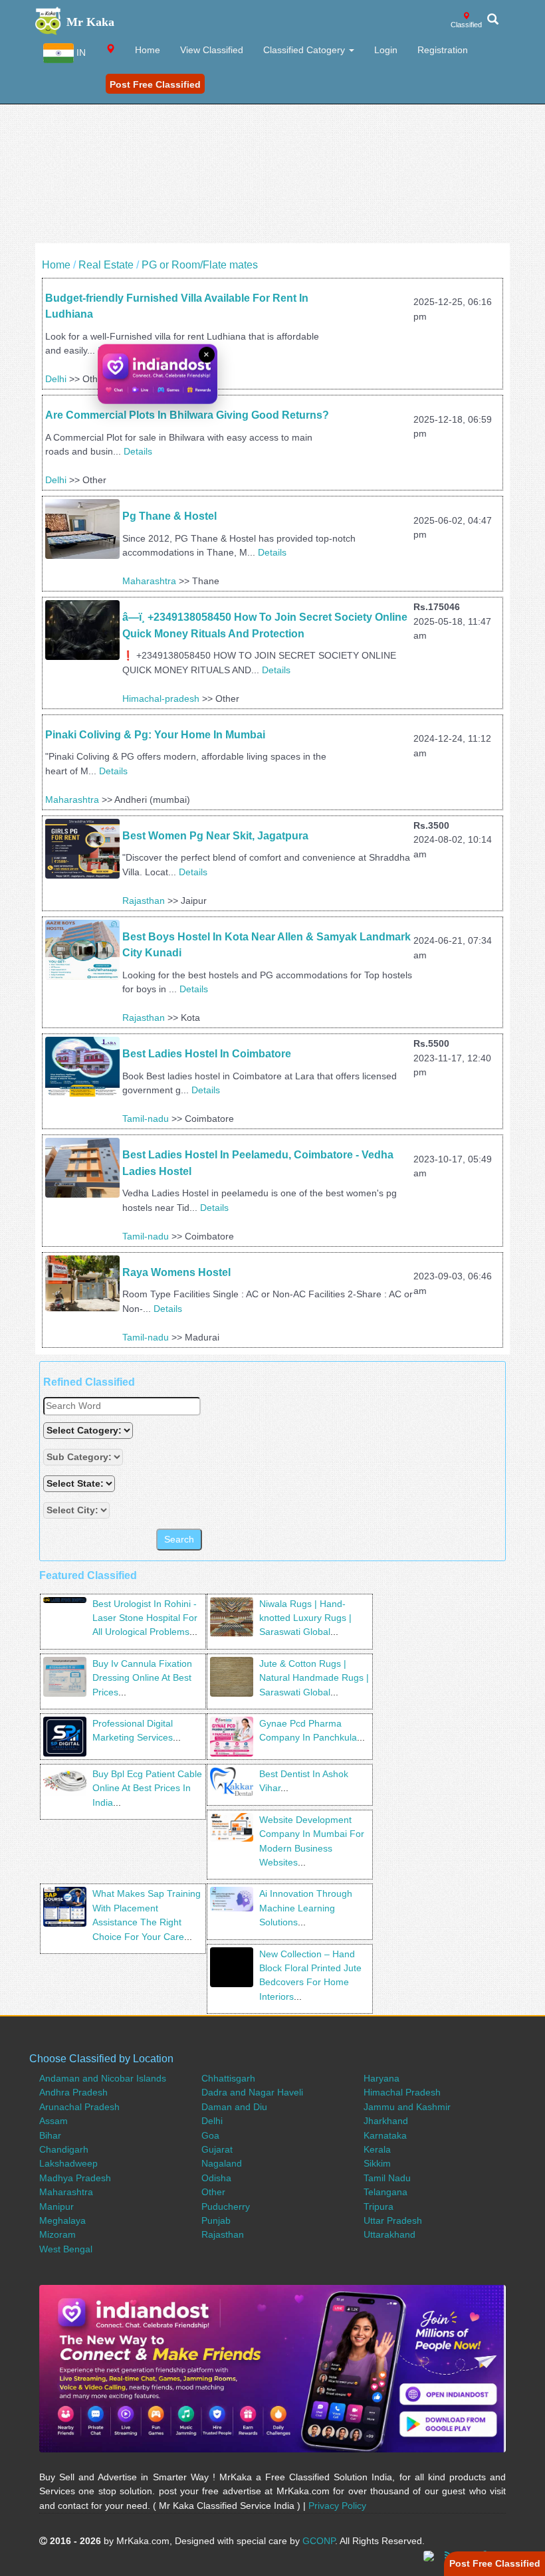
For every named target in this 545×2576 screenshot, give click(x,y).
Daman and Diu (234, 2107)
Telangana (385, 2192)
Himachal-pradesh (161, 698)
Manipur (56, 2206)
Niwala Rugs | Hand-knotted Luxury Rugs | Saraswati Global (305, 1618)
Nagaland (222, 2163)
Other (213, 2192)
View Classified (212, 50)
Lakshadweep (68, 2163)
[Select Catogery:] (88, 1431)
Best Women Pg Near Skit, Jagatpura (215, 836)
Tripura (379, 2206)
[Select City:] (76, 1510)
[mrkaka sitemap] (430, 2555)
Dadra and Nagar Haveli (252, 2092)
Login (386, 50)
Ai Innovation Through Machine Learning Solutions (306, 1908)
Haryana (381, 2078)
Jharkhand (386, 2121)
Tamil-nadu (146, 1119)
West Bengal (66, 2249)
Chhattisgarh (228, 2078)
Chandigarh (64, 2149)
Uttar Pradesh (393, 2220)
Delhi (56, 379)
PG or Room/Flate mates (200, 265)
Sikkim (377, 2163)
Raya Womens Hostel (178, 1272)
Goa (210, 2135)
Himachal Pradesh (402, 2092)
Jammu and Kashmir (407, 2107)
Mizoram (57, 2234)
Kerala (377, 2149)
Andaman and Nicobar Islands (103, 2078)
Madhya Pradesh (75, 2178)
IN (80, 53)
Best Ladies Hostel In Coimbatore (207, 1054)
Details (138, 451)
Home (148, 50)
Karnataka (385, 2135)
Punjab (216, 2220)
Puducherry (226, 2206)
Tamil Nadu (387, 2178)
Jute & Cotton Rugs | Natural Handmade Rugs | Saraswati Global (314, 1678)
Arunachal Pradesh (79, 2107)
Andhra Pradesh (73, 2092)
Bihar (50, 2135)
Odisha (216, 2178)
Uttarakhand (389, 2234)
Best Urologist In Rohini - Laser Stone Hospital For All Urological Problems (145, 1618)
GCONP (319, 2541)
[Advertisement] (272, 150)
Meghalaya (62, 2220)
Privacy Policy (337, 2506)
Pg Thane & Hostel (169, 516)
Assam (54, 2121)
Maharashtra (149, 581)
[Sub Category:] (84, 1457)
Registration (443, 50)
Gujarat (217, 2149)
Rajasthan (144, 901)
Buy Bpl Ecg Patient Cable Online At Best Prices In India (147, 1788)
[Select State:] (80, 1484)
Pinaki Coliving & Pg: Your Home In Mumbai (155, 735)
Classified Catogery (305, 50)
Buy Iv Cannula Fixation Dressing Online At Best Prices (142, 1678)
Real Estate (106, 265)
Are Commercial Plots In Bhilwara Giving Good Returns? (187, 415)
